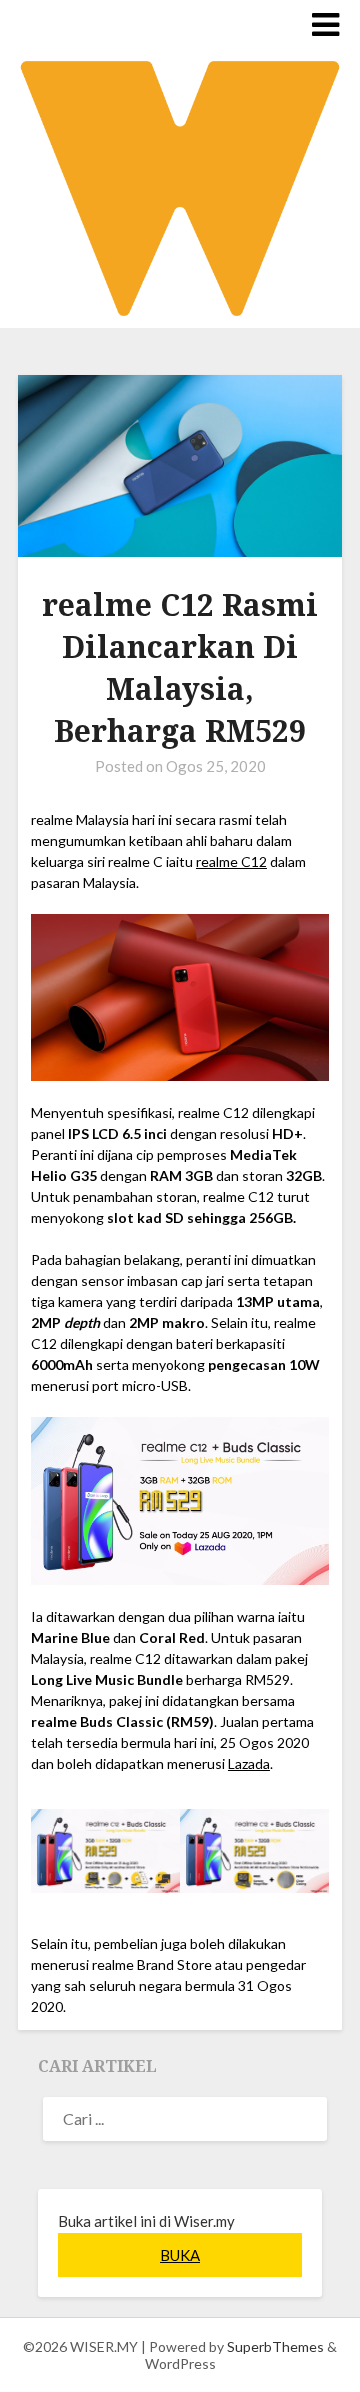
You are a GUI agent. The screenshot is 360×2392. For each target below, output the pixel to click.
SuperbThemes (275, 2346)
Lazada (249, 1763)
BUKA (180, 2255)
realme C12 (231, 861)
